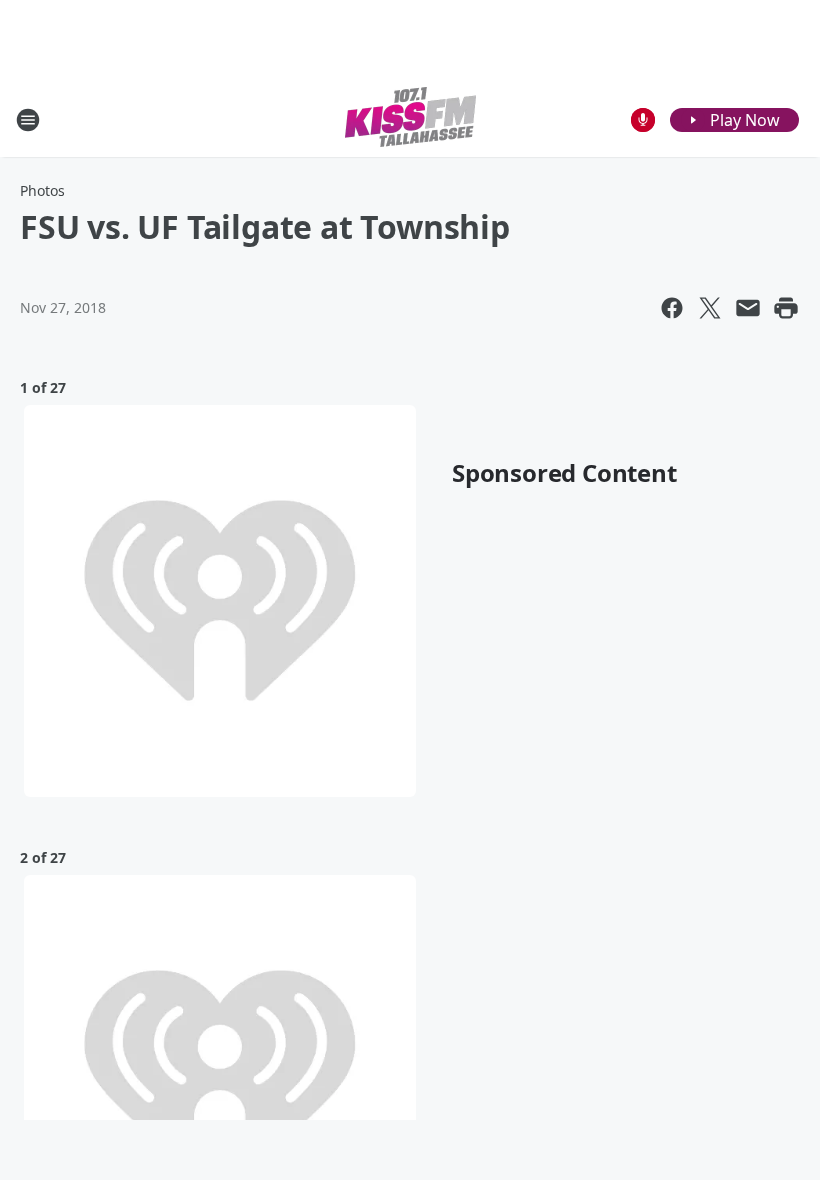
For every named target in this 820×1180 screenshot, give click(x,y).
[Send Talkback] (643, 120)
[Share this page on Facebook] (672, 308)
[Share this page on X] (710, 308)
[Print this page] (786, 308)
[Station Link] (410, 119)
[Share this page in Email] (748, 308)
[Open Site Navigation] (28, 120)
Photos (42, 190)
